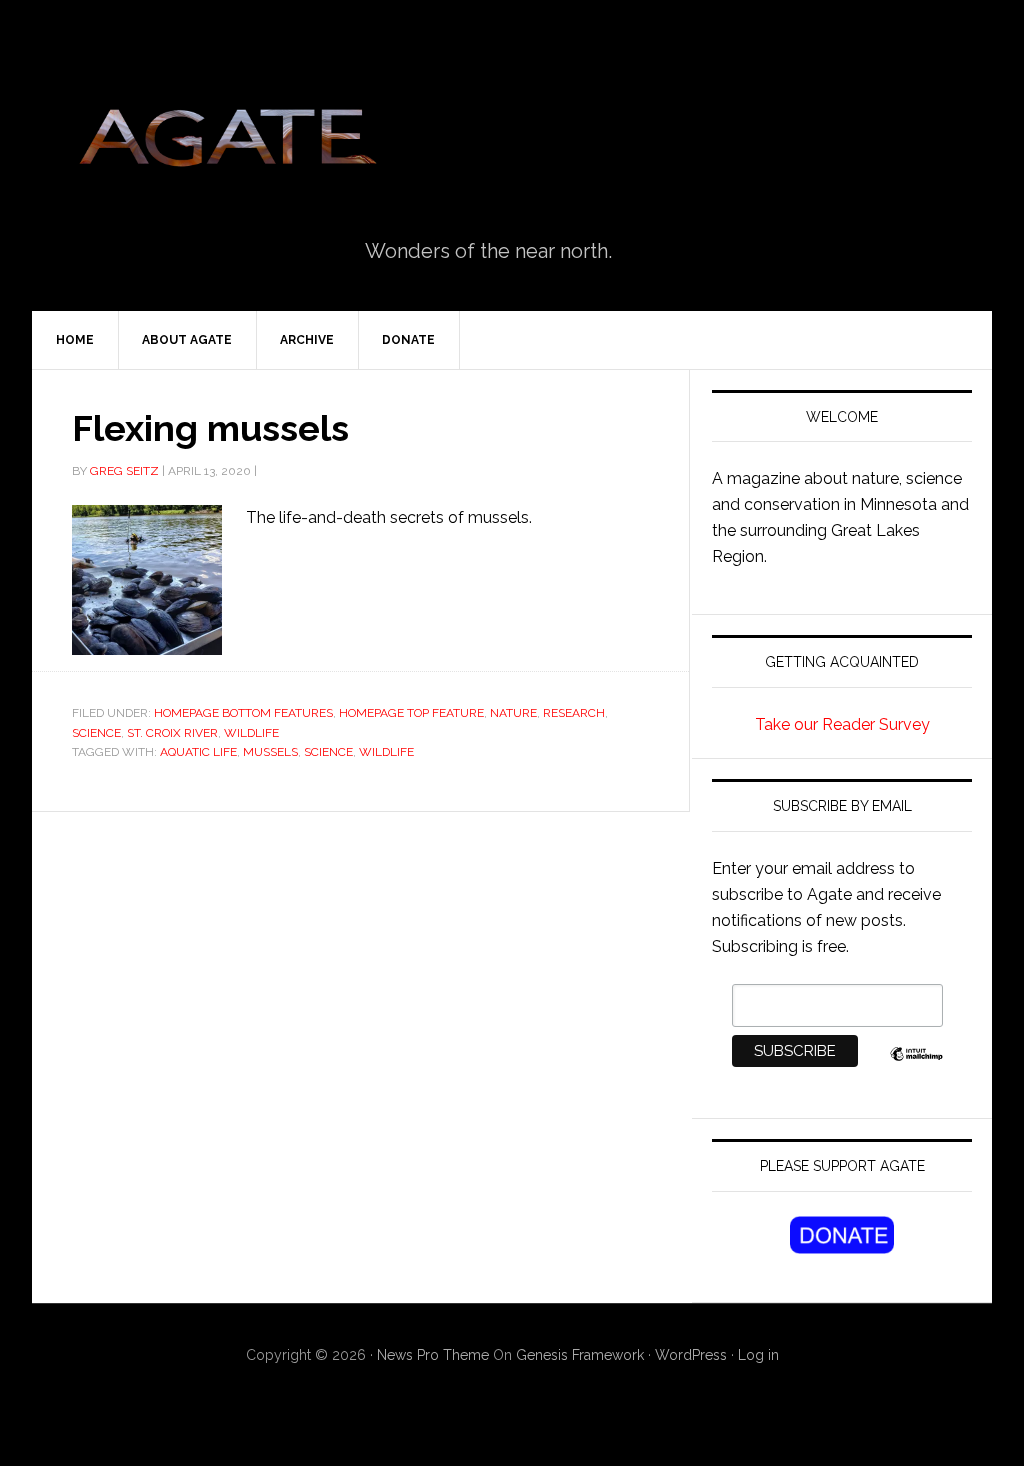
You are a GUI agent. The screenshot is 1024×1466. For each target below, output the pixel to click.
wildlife (251, 733)
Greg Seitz (124, 471)
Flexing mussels (210, 428)
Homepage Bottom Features (243, 713)
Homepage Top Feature (411, 713)
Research (574, 713)
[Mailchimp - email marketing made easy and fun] (916, 1064)
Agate (227, 145)
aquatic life (198, 752)
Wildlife (386, 752)
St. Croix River (172, 733)
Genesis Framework (580, 1355)
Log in (758, 1355)
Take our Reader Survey (842, 724)
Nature (513, 713)
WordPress (691, 1355)
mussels (270, 752)
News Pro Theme (433, 1355)
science (328, 752)
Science (96, 733)
